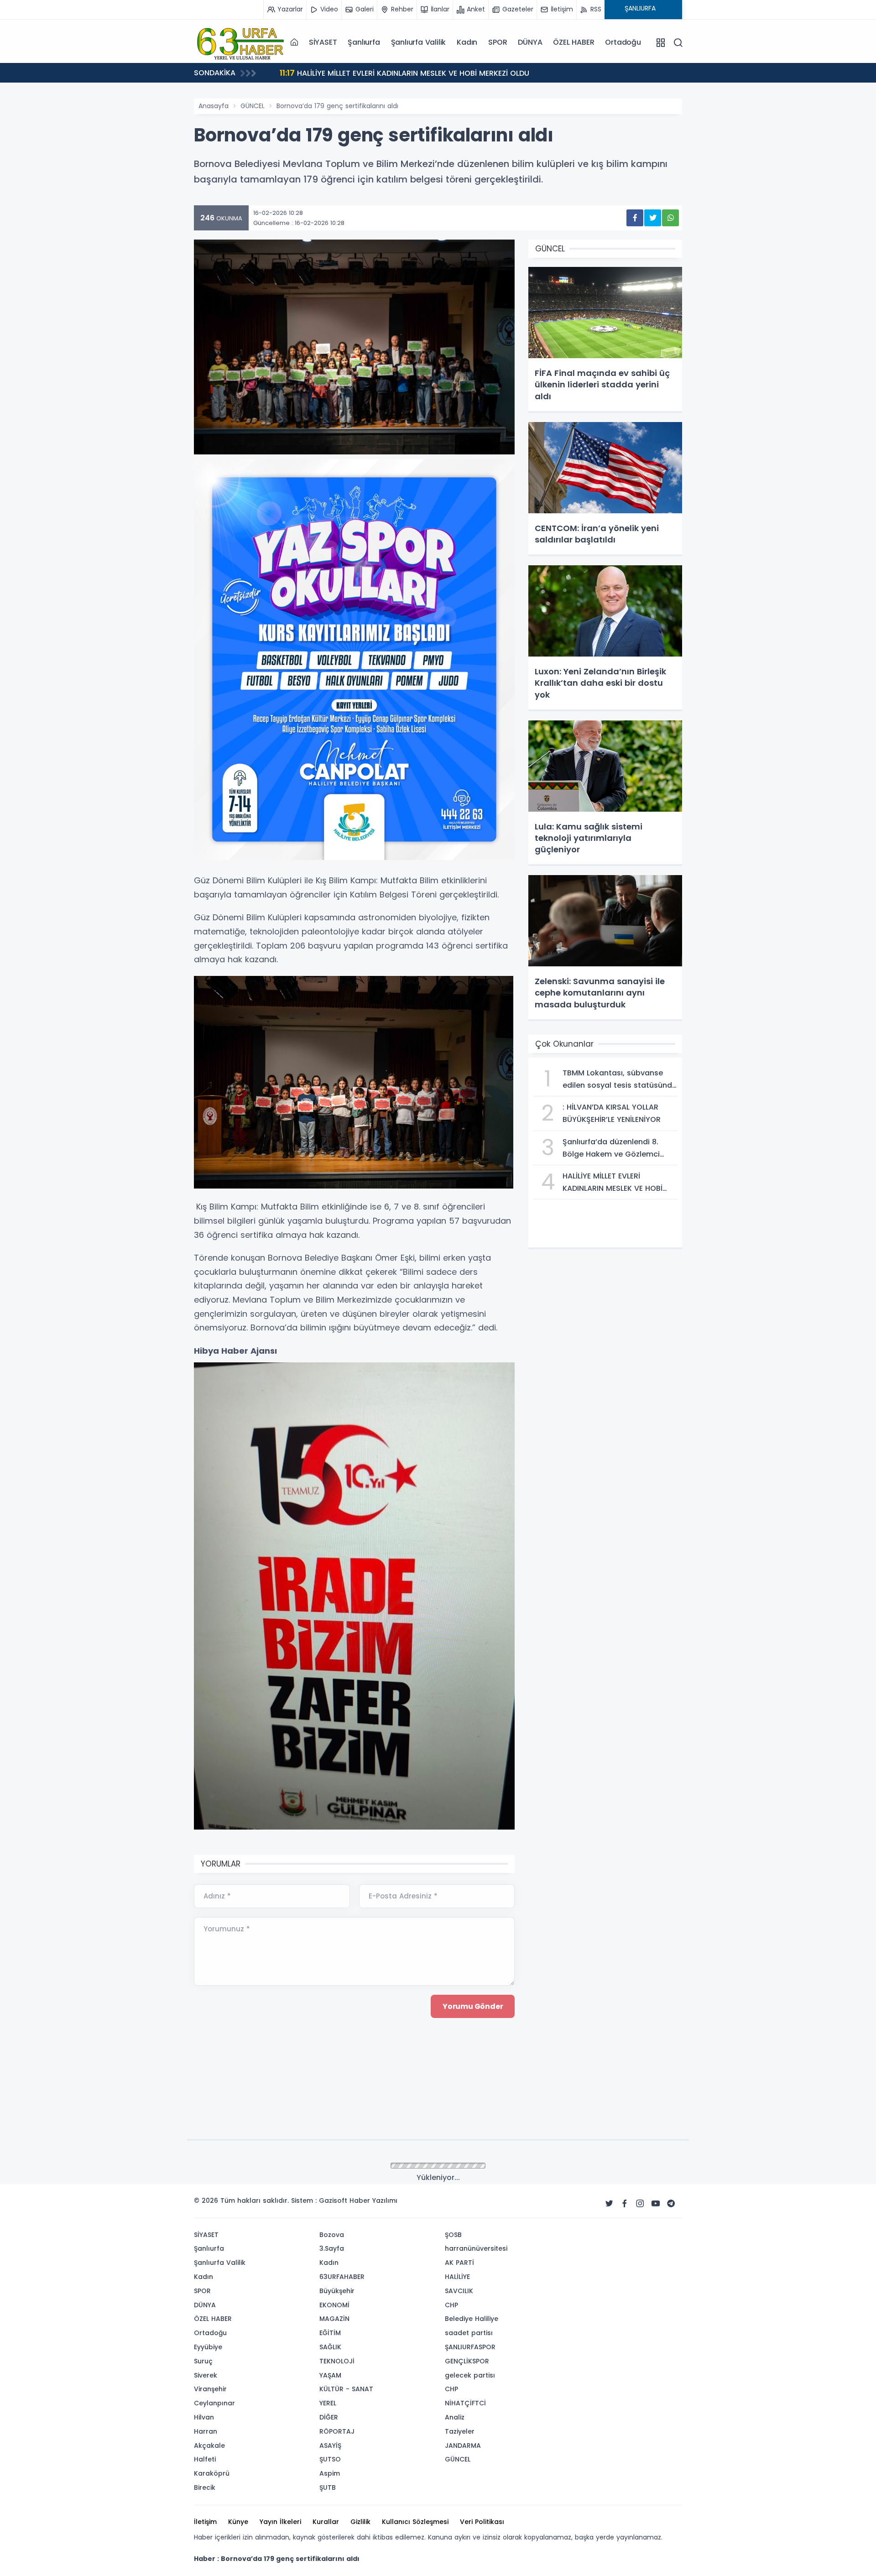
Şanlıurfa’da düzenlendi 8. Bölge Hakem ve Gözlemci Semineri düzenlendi (425, 73)
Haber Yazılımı (373, 2201)
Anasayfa (214, 106)
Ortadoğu (623, 42)
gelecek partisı (470, 2375)
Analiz (455, 2417)
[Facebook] (625, 2204)
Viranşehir (210, 2389)
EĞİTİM (330, 2333)
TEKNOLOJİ (337, 2361)
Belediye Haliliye (472, 2319)
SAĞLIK (330, 2347)
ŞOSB (453, 2235)
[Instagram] (640, 2204)
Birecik (205, 2487)
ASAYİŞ (330, 2446)
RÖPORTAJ (337, 2431)
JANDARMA (463, 2446)
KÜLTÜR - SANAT (346, 2389)
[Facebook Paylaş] (635, 218)
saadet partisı (469, 2333)
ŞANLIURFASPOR (470, 2347)
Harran (206, 2431)
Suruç (203, 2361)
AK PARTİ (459, 2263)
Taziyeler (460, 2431)
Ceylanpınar (214, 2403)
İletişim (205, 2522)
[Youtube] (656, 2204)
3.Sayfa (332, 2248)
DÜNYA (530, 42)
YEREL (328, 2403)
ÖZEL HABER (574, 42)
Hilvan (204, 2417)
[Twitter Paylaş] (653, 218)
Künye (238, 2522)
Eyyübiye (208, 2347)
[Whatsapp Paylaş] (670, 218)
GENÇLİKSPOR (467, 2361)
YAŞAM (330, 2375)
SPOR (498, 42)
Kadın (467, 42)
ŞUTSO (330, 2459)
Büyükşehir (337, 2291)
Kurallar (326, 2522)
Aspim (330, 2473)
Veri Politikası (482, 2522)
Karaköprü (212, 2473)
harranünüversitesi (476, 2248)
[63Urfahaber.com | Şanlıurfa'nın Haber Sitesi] (240, 42)
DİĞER (329, 2417)
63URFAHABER (342, 2277)
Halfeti (205, 2459)
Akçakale (209, 2446)
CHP (451, 2305)
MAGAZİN (334, 2319)
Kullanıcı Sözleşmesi (415, 2522)
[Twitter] (609, 2204)
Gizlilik (360, 2522)
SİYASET (323, 42)
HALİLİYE (457, 2277)
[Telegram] (671, 2204)
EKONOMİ (334, 2305)
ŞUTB (328, 2487)
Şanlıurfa (364, 42)
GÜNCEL (253, 106)
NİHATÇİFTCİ (465, 2403)
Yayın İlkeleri (280, 2522)
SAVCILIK (459, 2291)
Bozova (332, 2235)
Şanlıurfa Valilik (419, 42)
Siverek (206, 2375)
